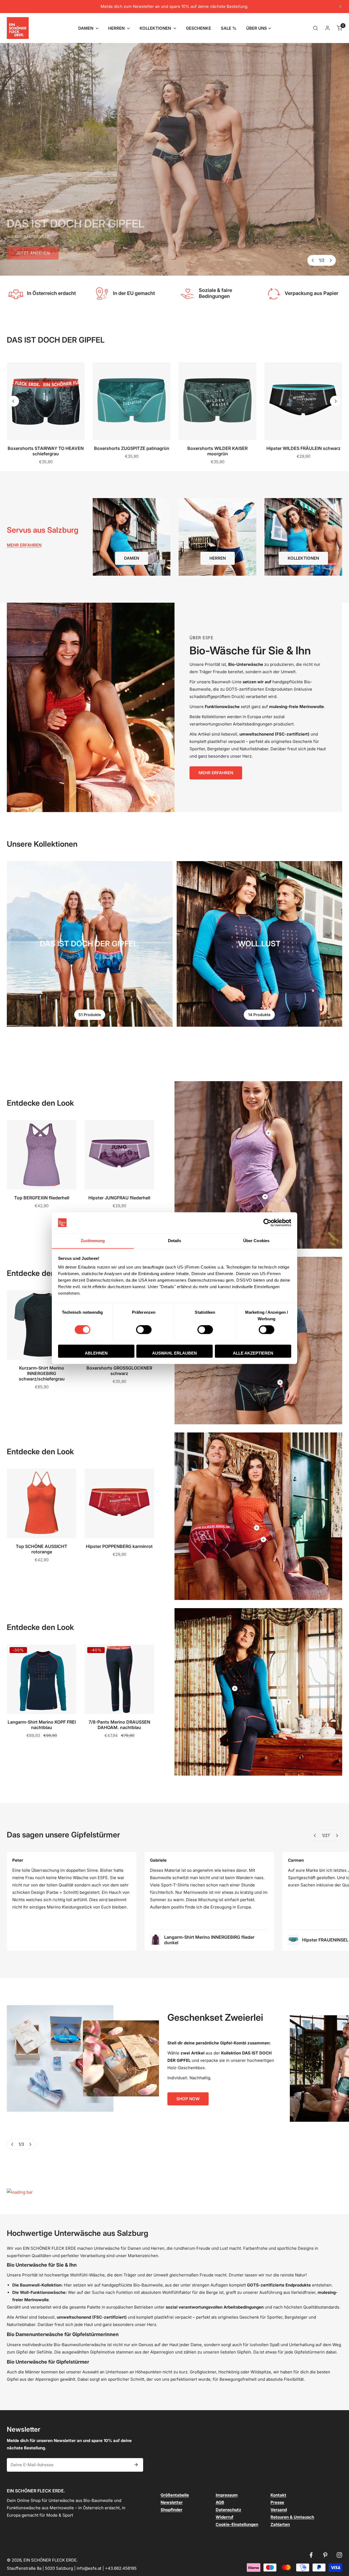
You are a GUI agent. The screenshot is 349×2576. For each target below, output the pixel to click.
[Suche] (315, 28)
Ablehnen (96, 1353)
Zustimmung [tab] (93, 1241)
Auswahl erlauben (174, 1353)
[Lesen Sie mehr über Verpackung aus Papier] (273, 293)
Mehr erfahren (24, 545)
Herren (218, 558)
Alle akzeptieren (253, 1353)
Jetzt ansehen (33, 250)
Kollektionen (303, 558)
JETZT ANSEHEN (33, 258)
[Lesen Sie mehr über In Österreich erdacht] (16, 293)
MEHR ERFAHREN (216, 773)
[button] (88, 28)
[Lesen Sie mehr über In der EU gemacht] (101, 293)
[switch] (144, 1330)
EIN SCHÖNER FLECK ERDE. (51, 2560)
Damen (132, 558)
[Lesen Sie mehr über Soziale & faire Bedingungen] (187, 293)
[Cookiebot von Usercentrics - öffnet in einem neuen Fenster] (267, 1223)
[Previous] (313, 260)
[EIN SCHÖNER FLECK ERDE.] (18, 28)
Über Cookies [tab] (256, 1241)
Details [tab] (175, 1241)
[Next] (330, 260)
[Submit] (136, 2465)
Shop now (188, 2099)
